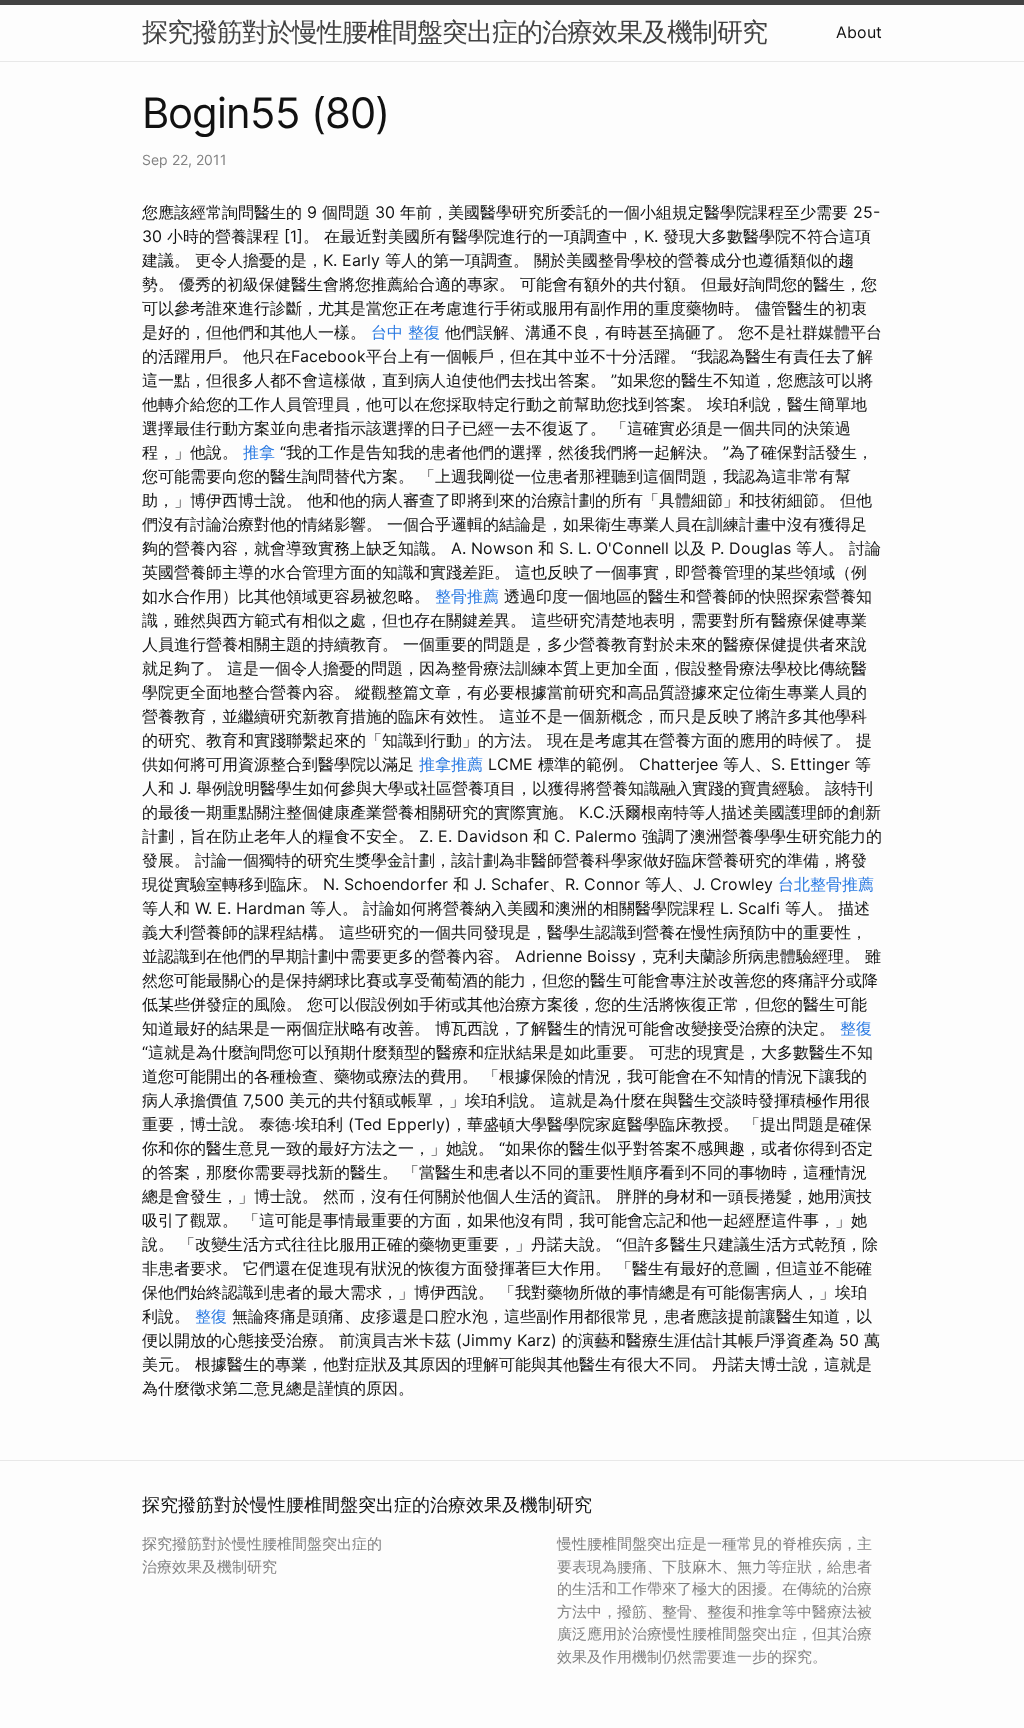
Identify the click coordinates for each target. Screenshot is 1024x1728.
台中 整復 (405, 332)
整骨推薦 (467, 596)
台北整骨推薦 (826, 884)
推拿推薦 (451, 764)
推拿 (259, 452)
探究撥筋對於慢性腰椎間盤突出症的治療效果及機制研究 (454, 31)
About (859, 32)
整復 (856, 1028)
